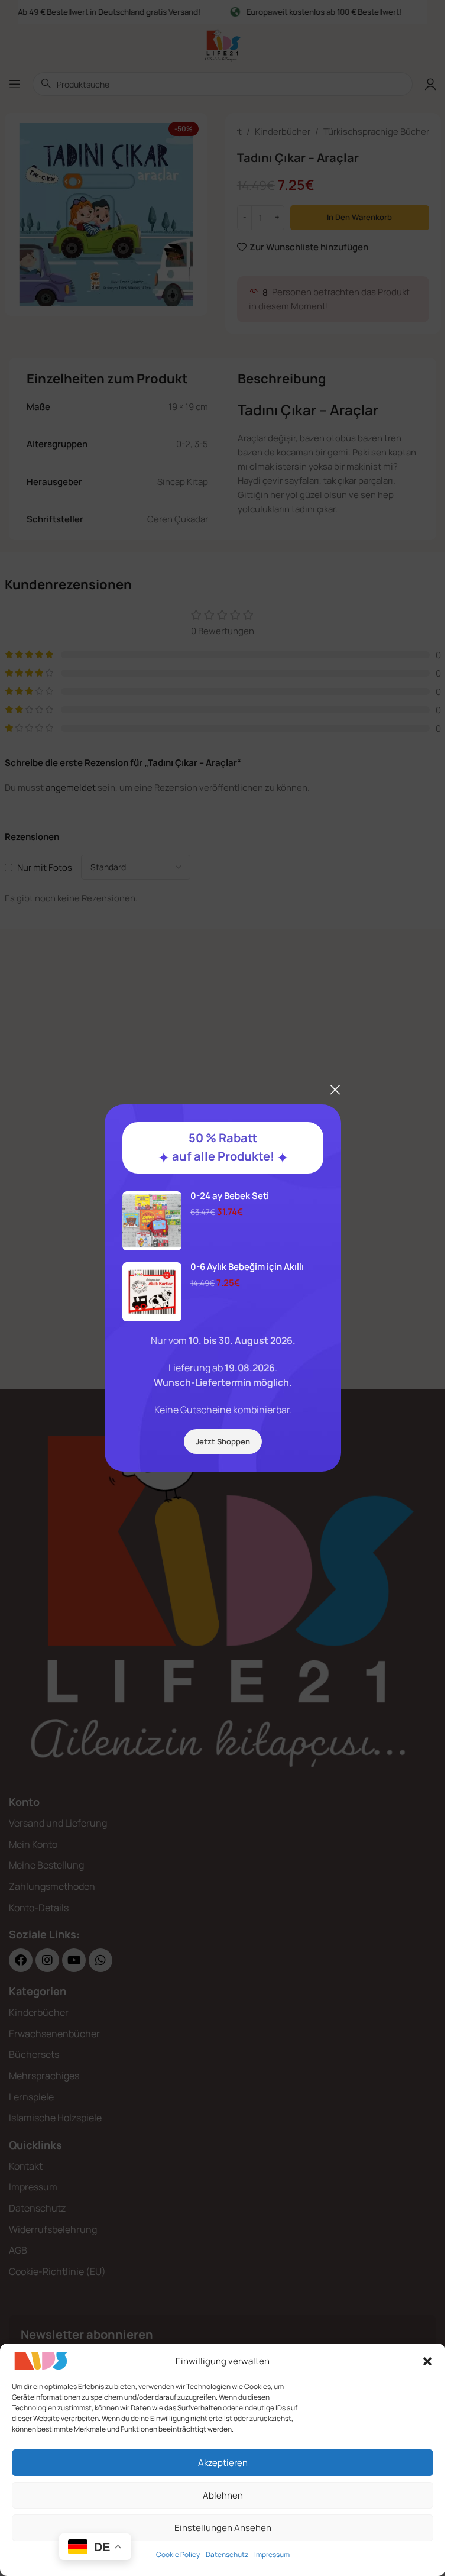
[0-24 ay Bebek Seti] (152, 1221)
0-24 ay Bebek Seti (230, 1196)
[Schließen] (335, 1090)
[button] (427, 2361)
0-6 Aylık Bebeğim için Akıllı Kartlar (247, 1273)
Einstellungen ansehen (223, 2528)
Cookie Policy (178, 2554)
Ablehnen (223, 2495)
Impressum (272, 2554)
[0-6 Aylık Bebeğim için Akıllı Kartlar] (152, 1292)
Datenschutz (227, 2554)
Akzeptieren (223, 2463)
